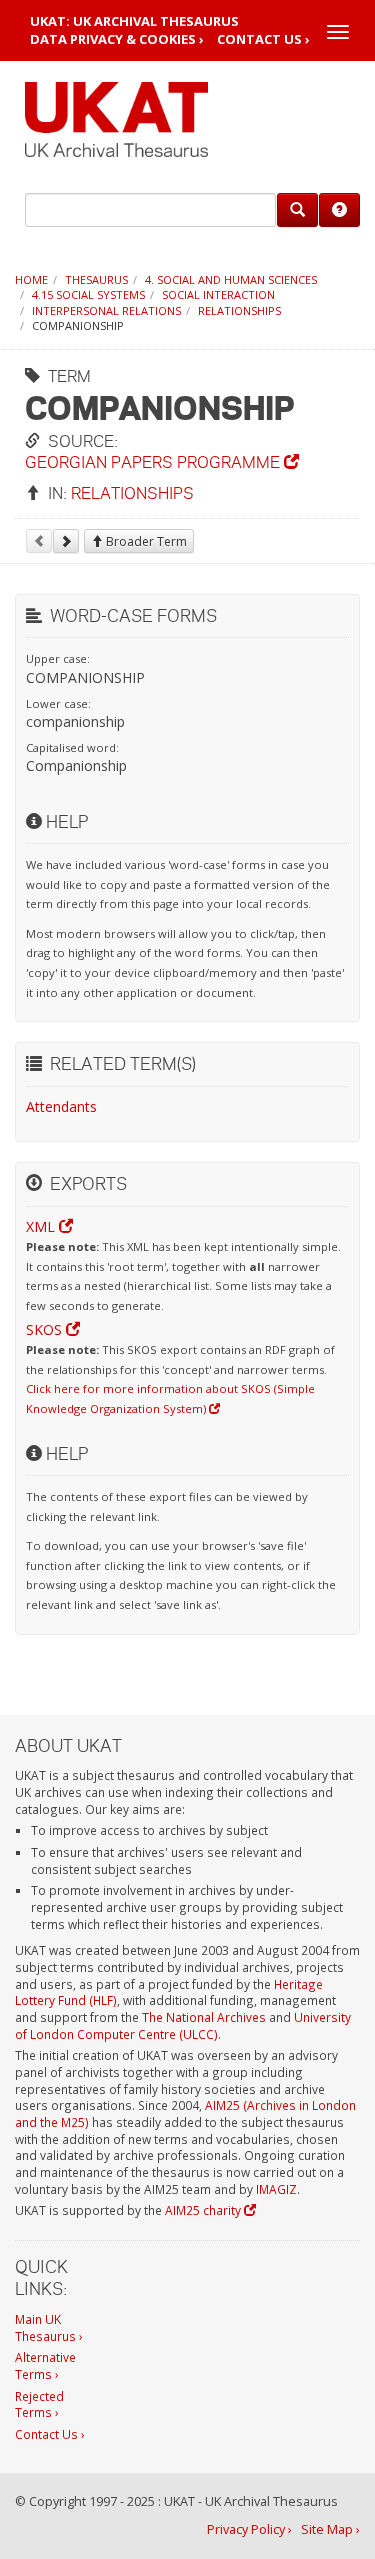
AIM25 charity (204, 2210)
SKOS (46, 1329)
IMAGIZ (276, 2189)
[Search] (297, 210)
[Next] (66, 541)
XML (42, 1226)
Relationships (239, 310)
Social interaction (218, 294)
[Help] (339, 210)
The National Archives (204, 2017)
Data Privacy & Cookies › (117, 39)
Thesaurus (96, 279)
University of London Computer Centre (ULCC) (183, 2025)
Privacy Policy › (249, 2529)
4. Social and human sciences (231, 279)
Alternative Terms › (45, 2365)
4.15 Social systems (88, 294)
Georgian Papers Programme (154, 461)
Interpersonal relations (106, 310)
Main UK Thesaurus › (49, 2327)
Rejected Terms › (39, 2404)
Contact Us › (263, 39)
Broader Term (145, 541)
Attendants (61, 1106)
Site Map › (330, 2529)
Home (31, 279)
